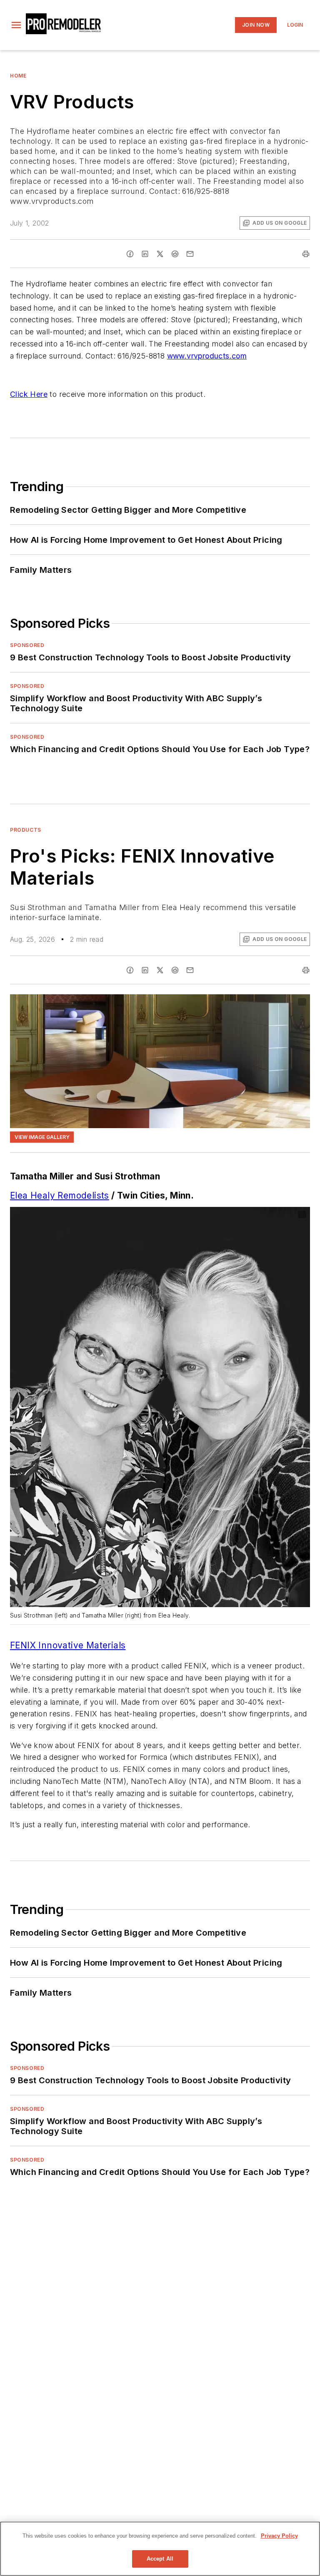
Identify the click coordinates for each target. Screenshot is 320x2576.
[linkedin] (145, 254)
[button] (16, 25)
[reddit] (175, 254)
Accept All (160, 2559)
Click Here (29, 394)
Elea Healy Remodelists (60, 1195)
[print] (306, 254)
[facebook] (130, 254)
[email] (190, 254)
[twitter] (160, 254)
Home (18, 76)
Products (26, 830)
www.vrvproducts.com (207, 356)
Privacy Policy (279, 2536)
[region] (160, 2549)
